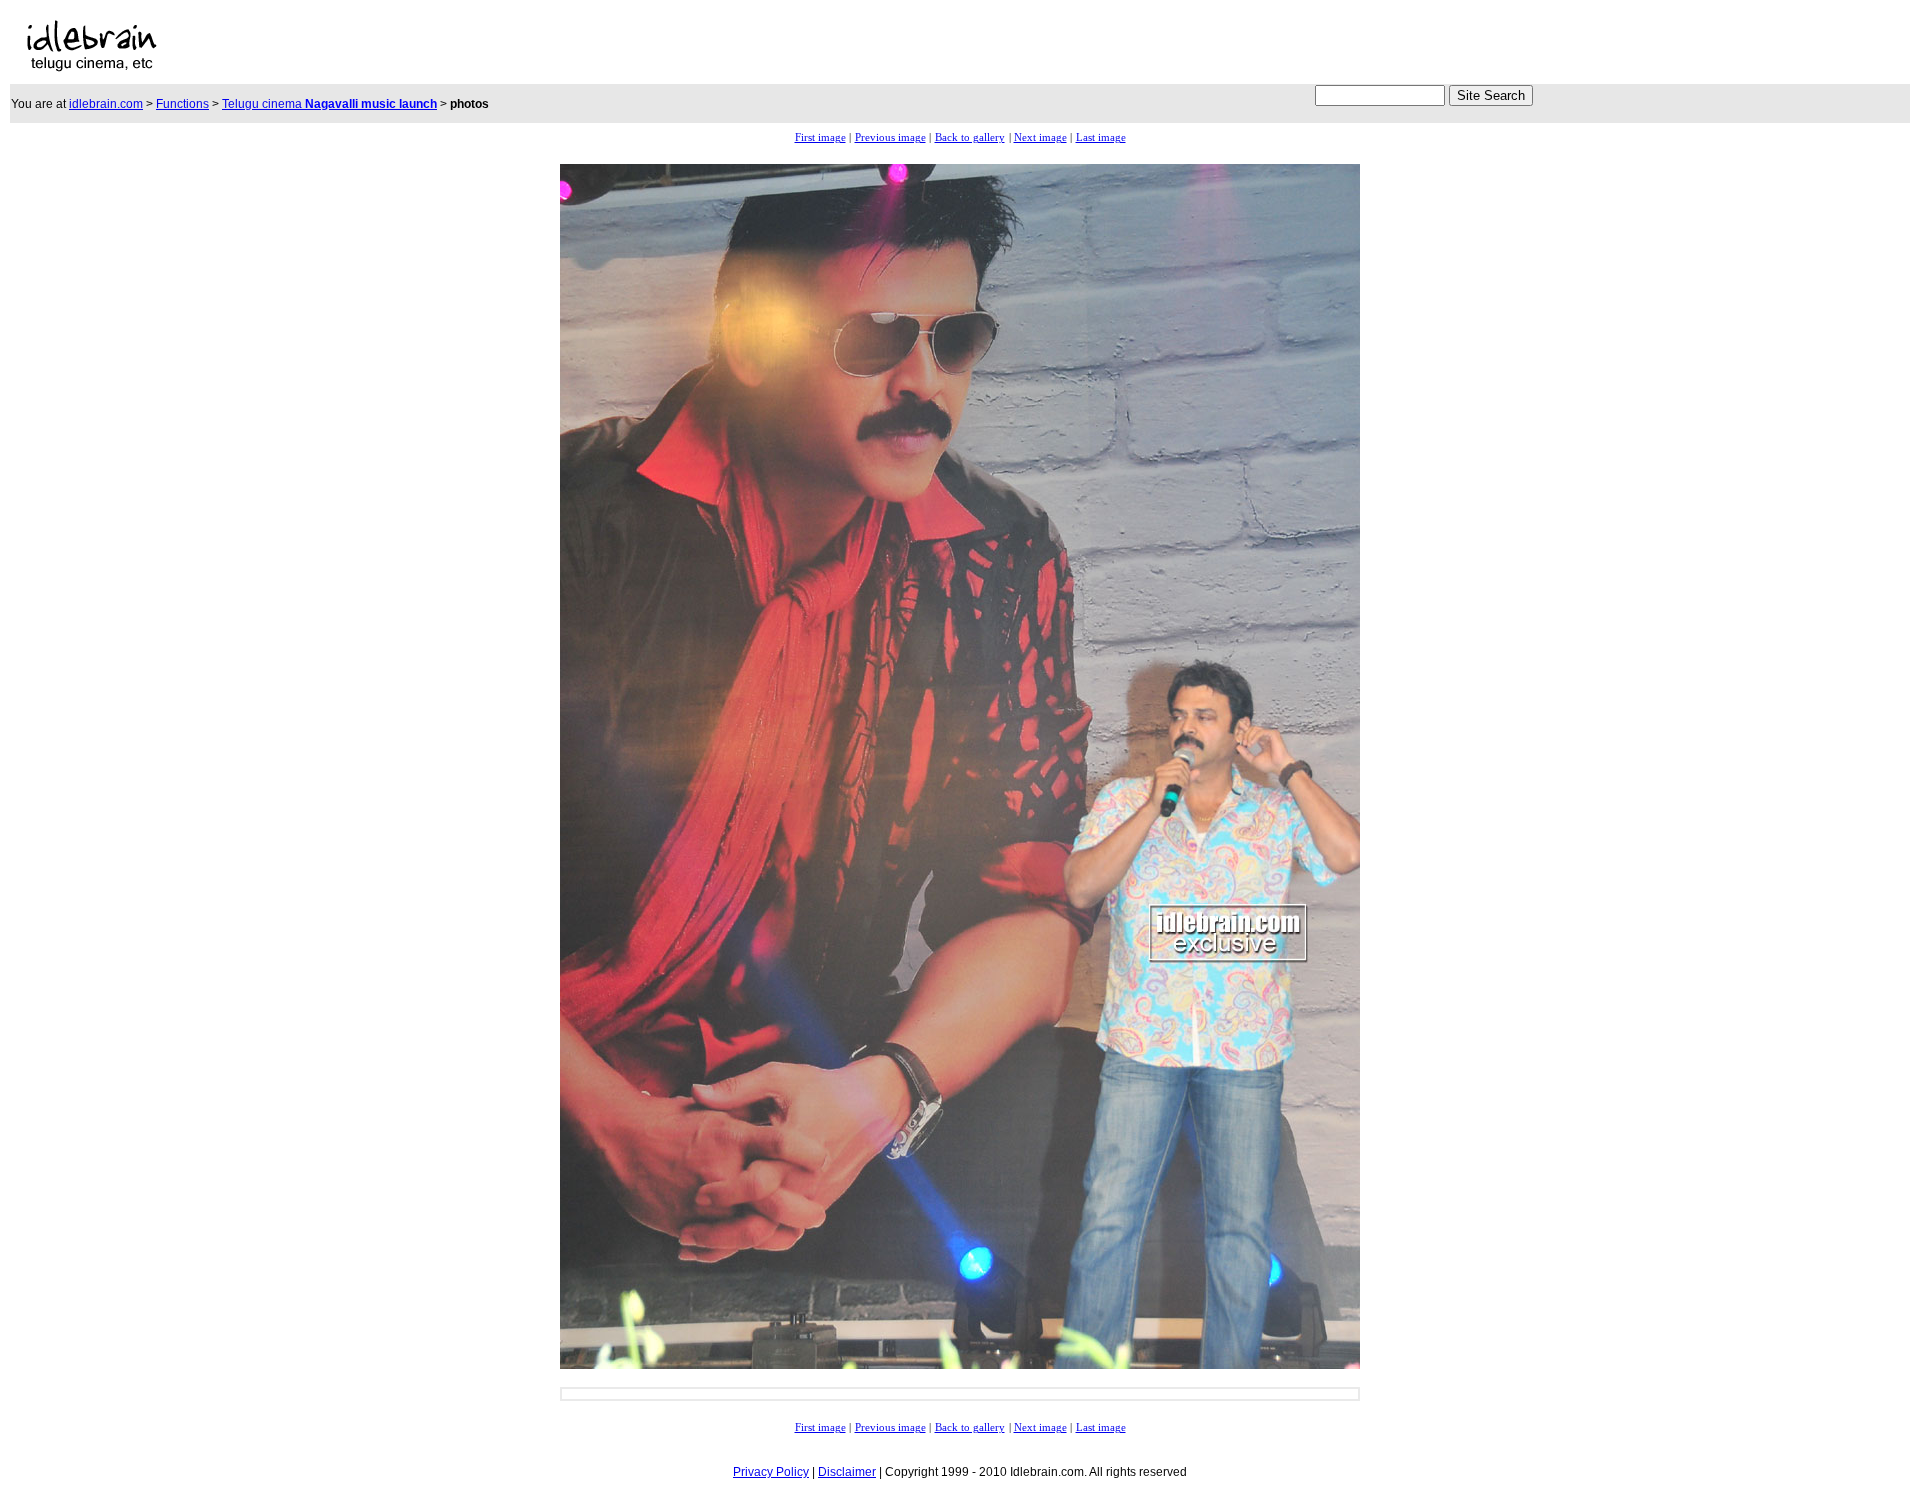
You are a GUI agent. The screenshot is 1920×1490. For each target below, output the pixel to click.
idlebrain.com (106, 104)
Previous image (890, 137)
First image (820, 137)
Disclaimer (847, 1472)
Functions (182, 104)
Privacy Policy (771, 1472)
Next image (1040, 137)
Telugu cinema (329, 104)
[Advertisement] (601, 46)
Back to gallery (970, 137)
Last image (1101, 137)
